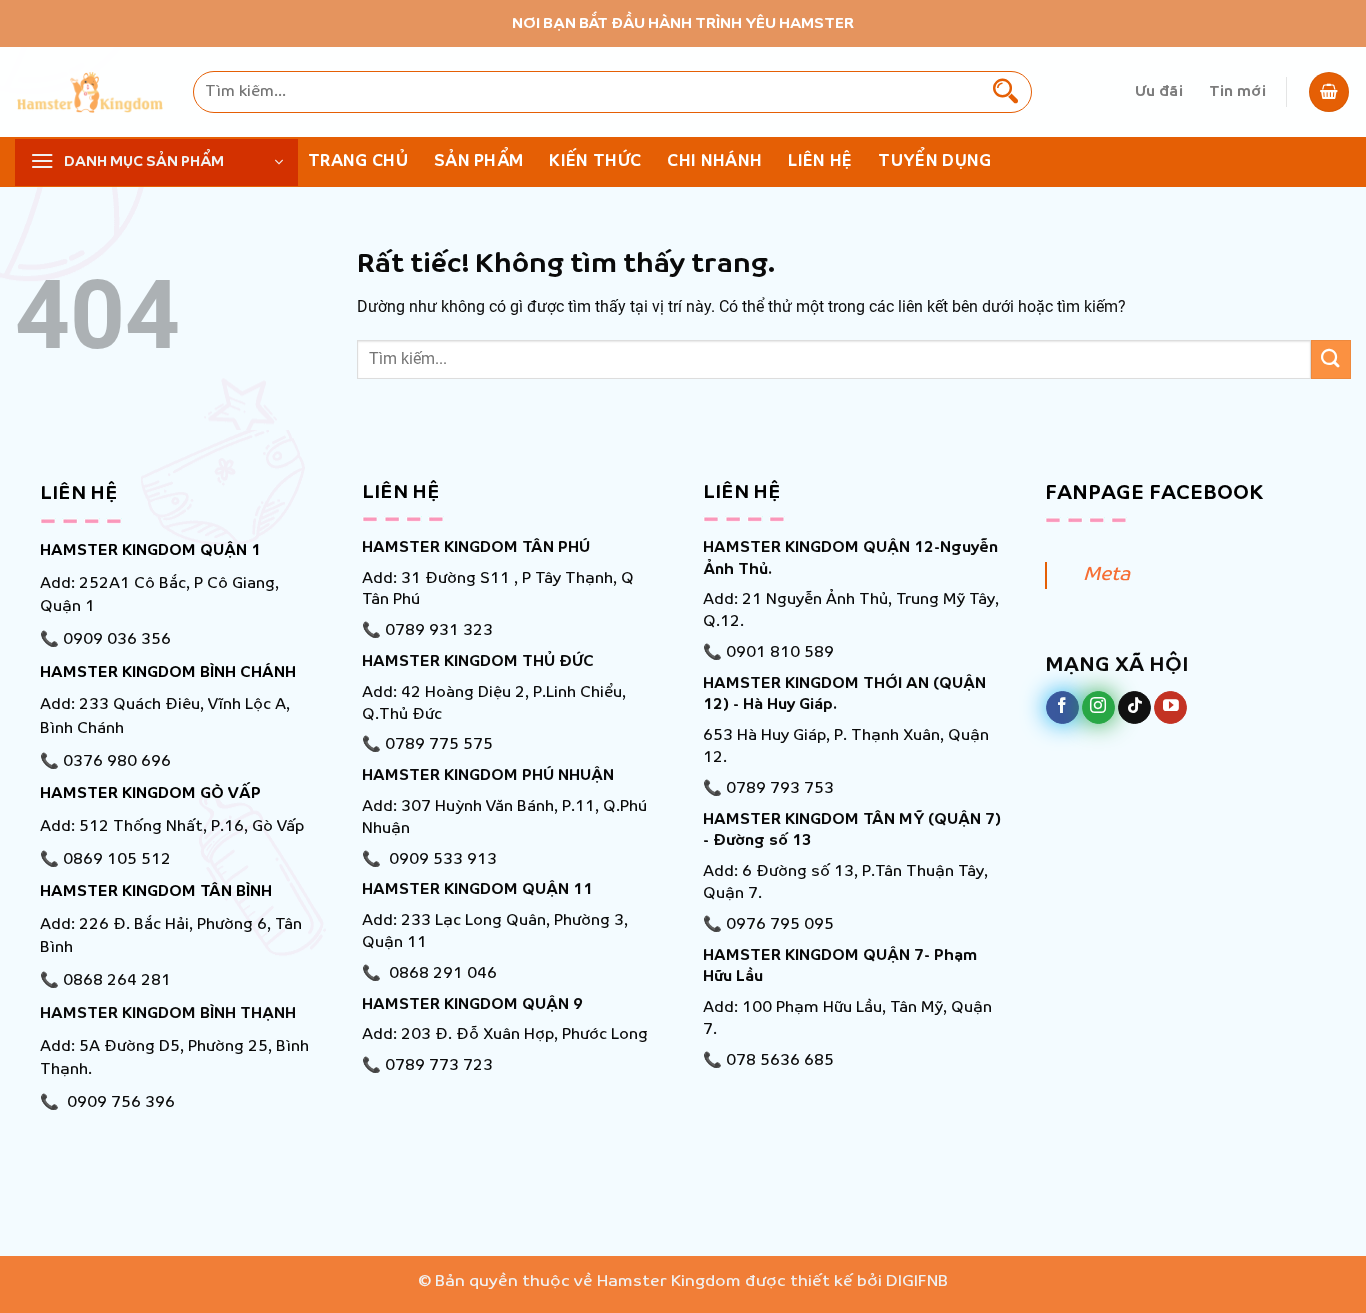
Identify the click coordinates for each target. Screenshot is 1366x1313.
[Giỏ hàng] (1329, 92)
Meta (1106, 575)
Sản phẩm (479, 161)
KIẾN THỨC (595, 161)
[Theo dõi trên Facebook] (1062, 708)
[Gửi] (1006, 92)
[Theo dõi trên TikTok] (1134, 708)
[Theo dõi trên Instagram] (1098, 708)
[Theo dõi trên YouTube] (1170, 708)
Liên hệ (820, 161)
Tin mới (1237, 92)
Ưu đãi (1159, 92)
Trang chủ (358, 161)
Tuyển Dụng (934, 161)
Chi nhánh (714, 161)
